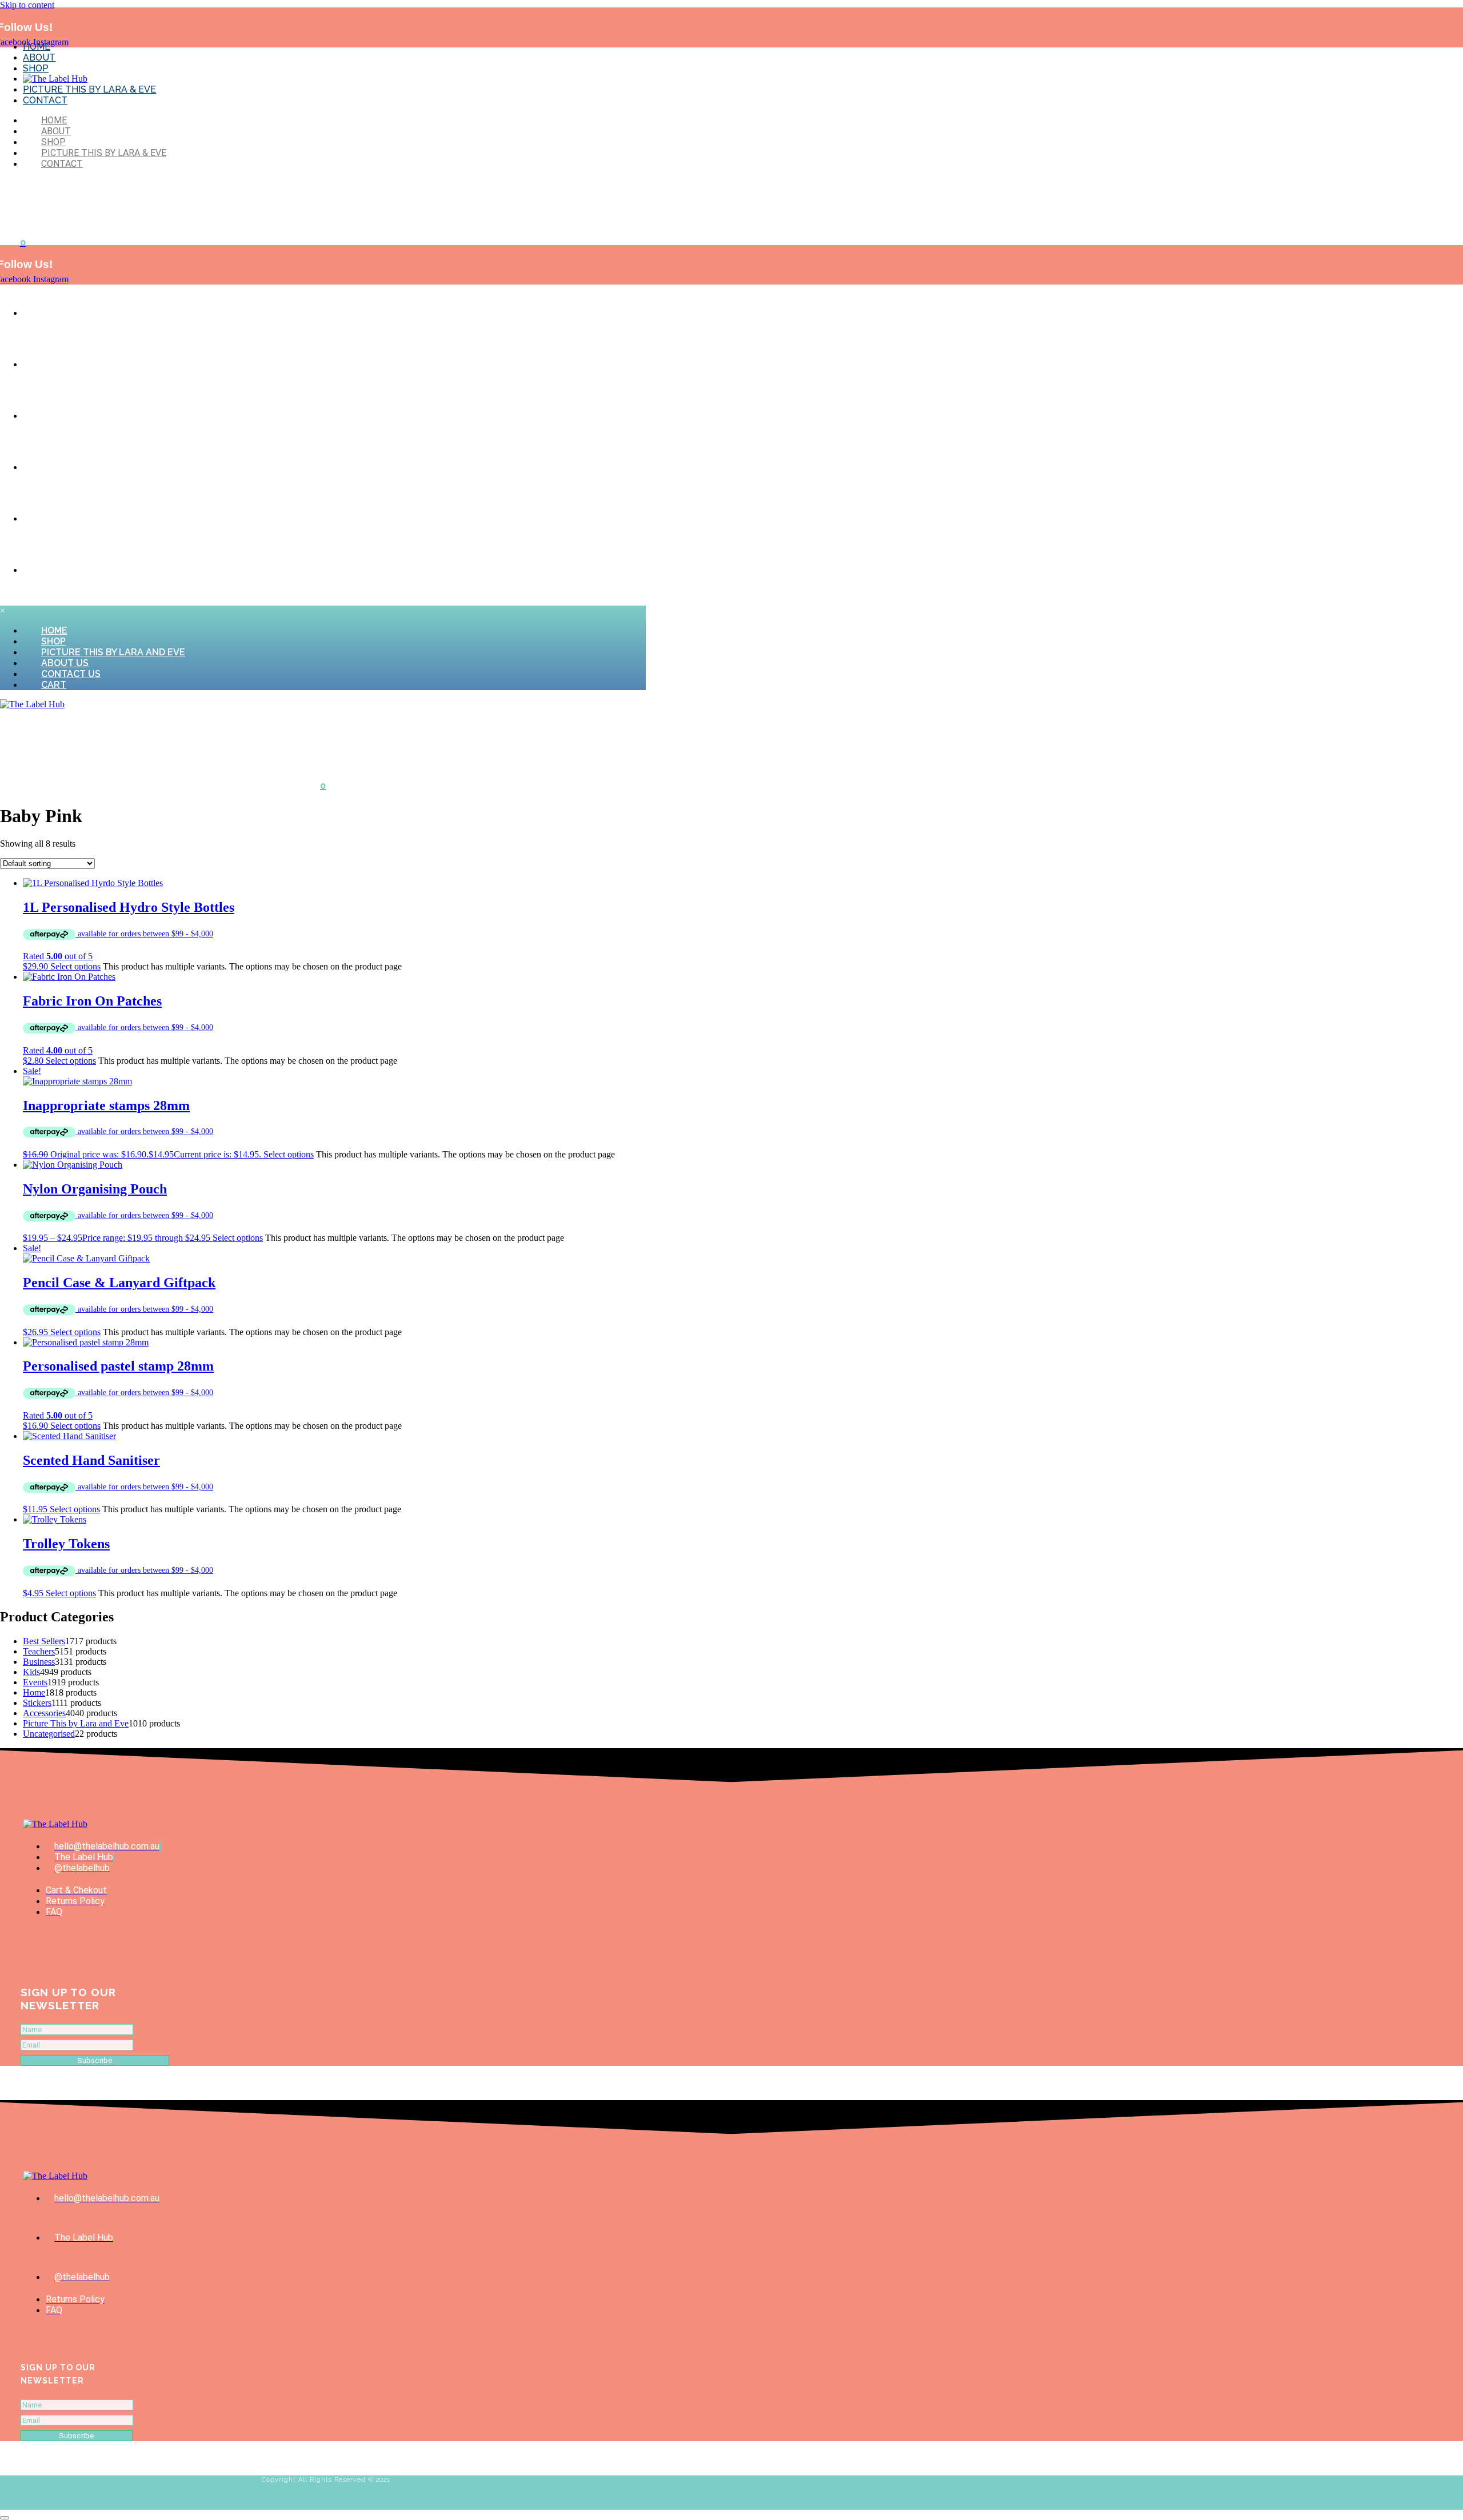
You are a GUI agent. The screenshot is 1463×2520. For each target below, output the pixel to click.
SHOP (36, 68)
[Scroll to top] (5, 2518)
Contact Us (57, 519)
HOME (37, 47)
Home (45, 314)
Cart (44, 571)
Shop (44, 365)
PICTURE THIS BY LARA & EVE (89, 89)
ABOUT (39, 57)
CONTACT (45, 100)
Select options (75, 966)
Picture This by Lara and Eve (91, 416)
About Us (52, 468)
